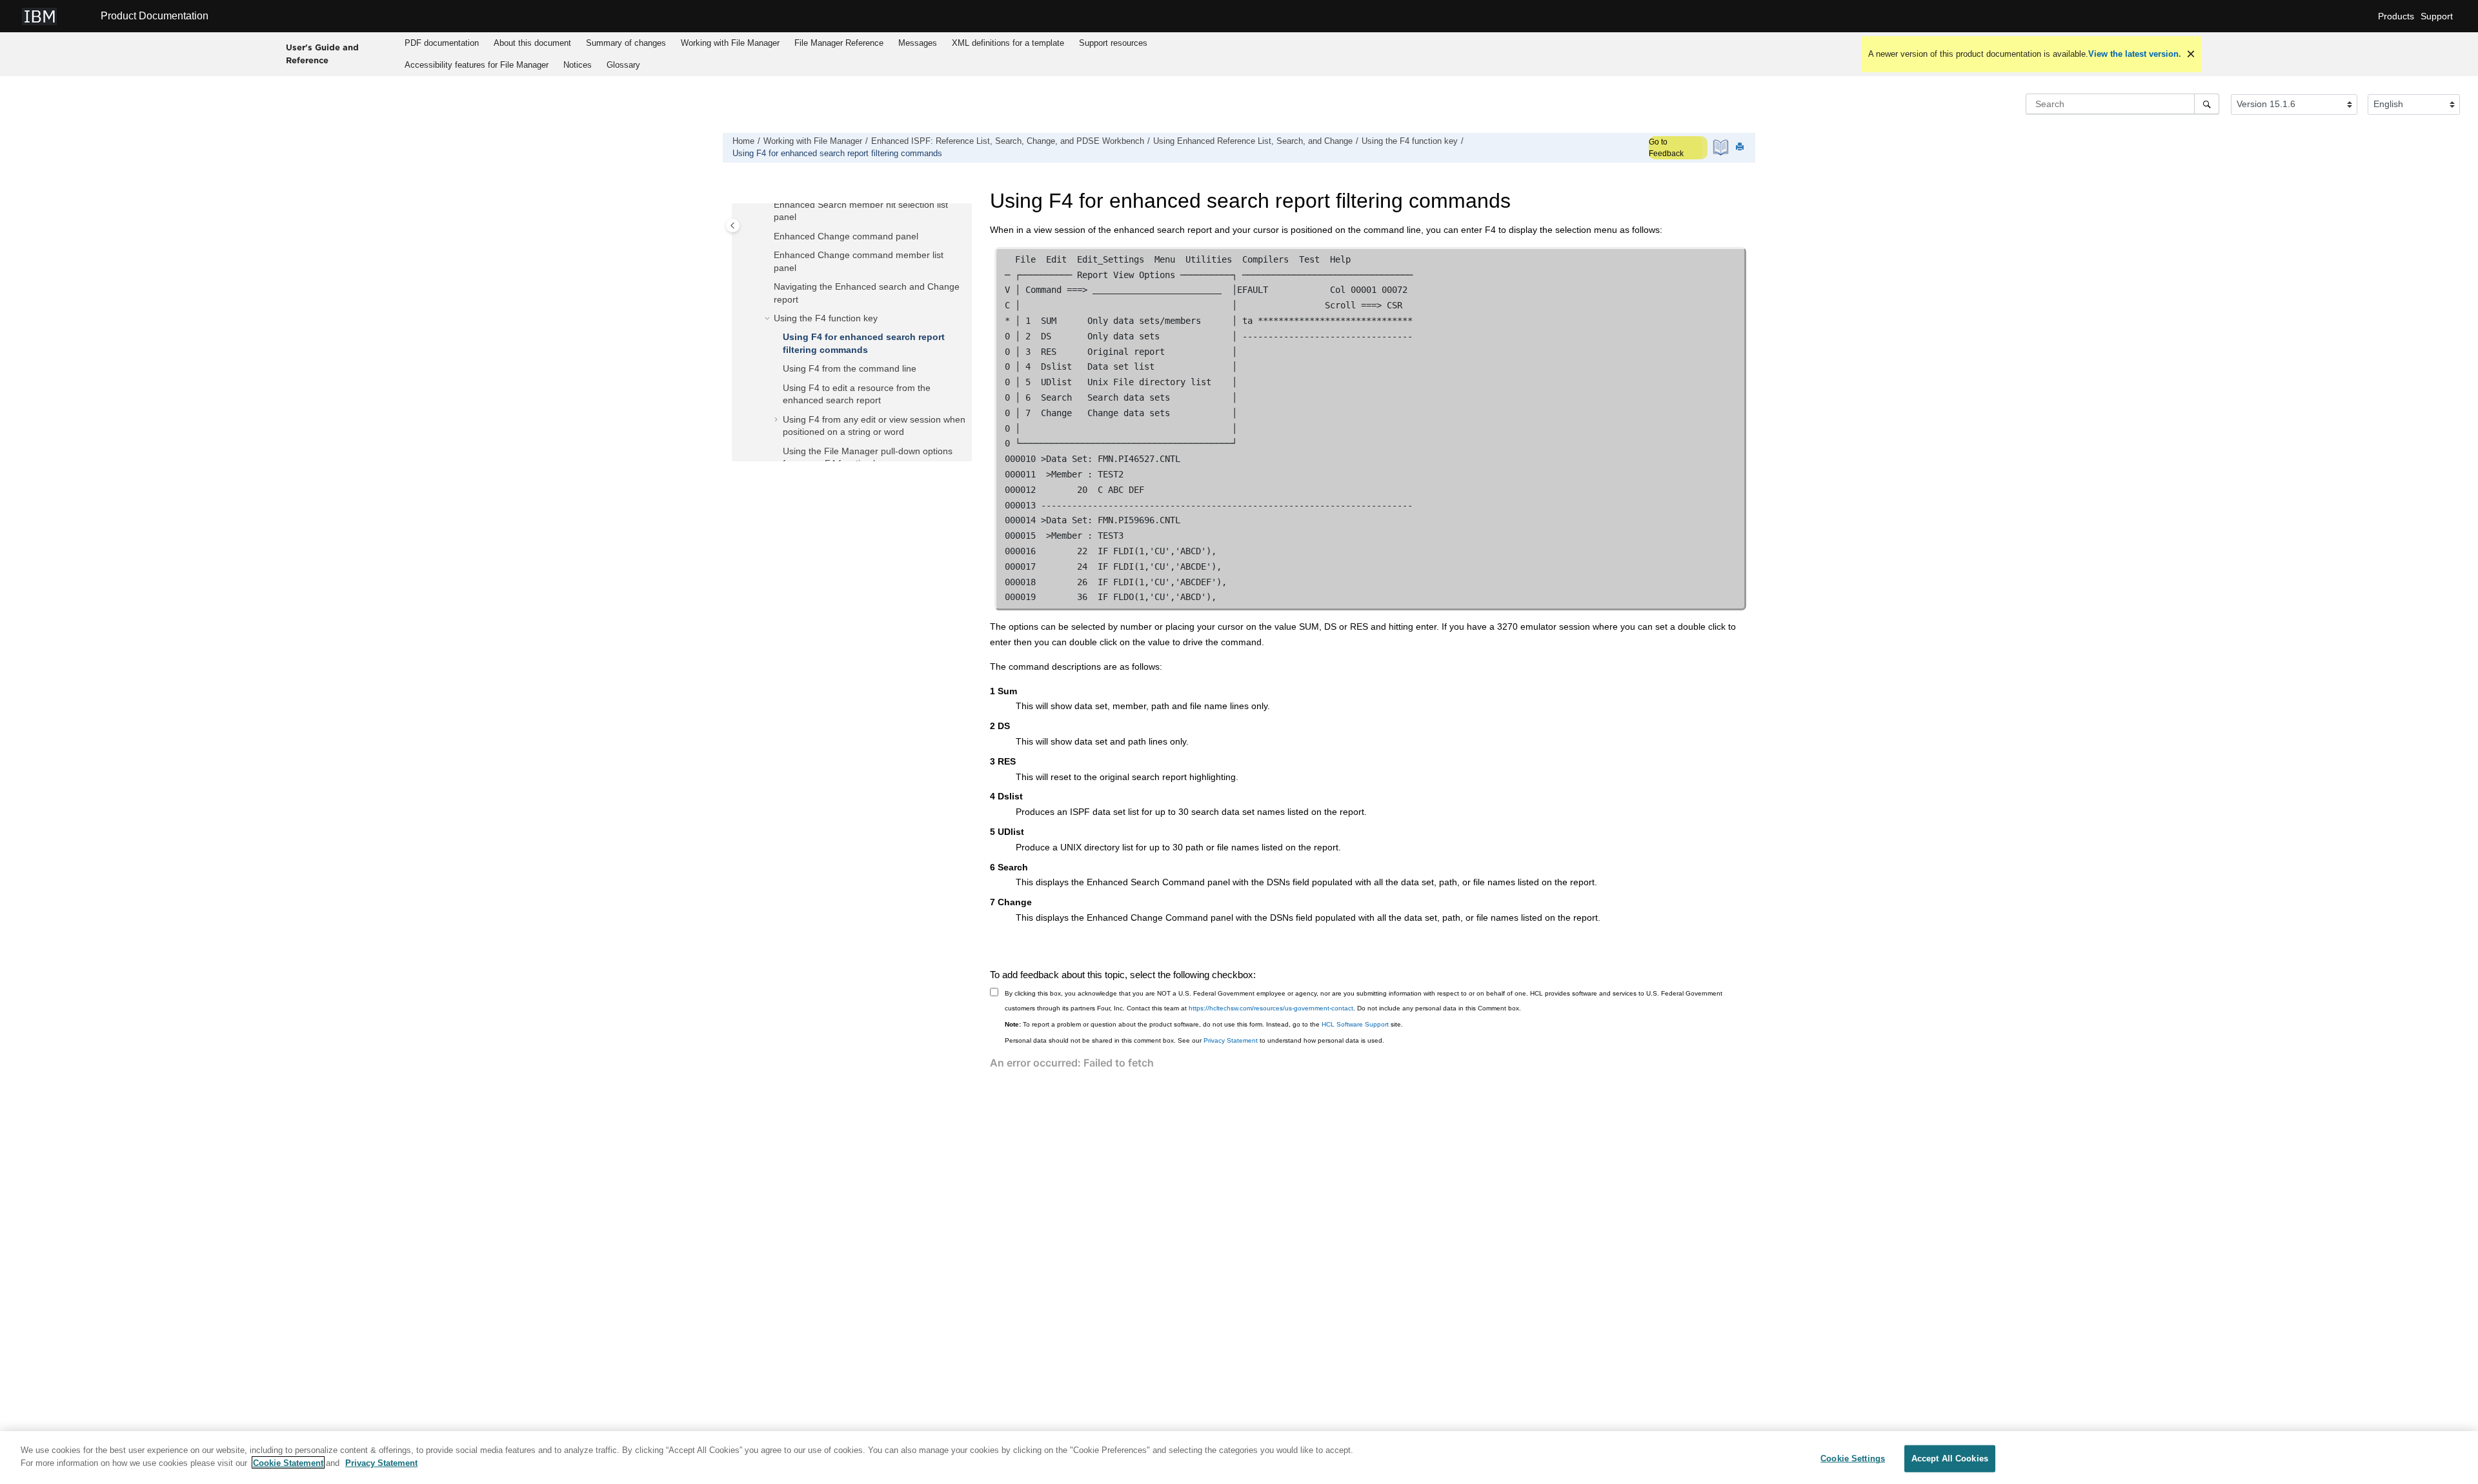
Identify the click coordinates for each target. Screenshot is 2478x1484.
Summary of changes (626, 43)
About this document (532, 43)
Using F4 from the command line (850, 368)
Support (2437, 16)
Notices (578, 65)
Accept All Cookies (1950, 1459)
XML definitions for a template (1008, 43)
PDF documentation (442, 43)
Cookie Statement (288, 1462)
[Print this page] (1741, 147)
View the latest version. (2135, 54)
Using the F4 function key (1410, 141)
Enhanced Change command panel (846, 236)
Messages (918, 43)
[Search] (2207, 104)
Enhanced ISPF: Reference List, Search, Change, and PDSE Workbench (1008, 141)
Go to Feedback (1666, 148)
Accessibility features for (477, 65)
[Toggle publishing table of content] (733, 226)
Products (2396, 16)
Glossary (623, 65)
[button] (769, 205)
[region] (1239, 1458)
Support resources (1113, 43)
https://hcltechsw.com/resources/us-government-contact (1271, 1008)
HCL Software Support (1355, 1024)
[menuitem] (442, 43)
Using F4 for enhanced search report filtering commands (837, 154)
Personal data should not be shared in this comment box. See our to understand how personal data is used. (1194, 1040)
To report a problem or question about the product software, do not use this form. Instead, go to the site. (1204, 1024)
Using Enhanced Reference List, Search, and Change (1253, 141)
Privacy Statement (1231, 1040)
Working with (730, 43)
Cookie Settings (1853, 1459)
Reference (839, 43)
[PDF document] (1722, 147)
